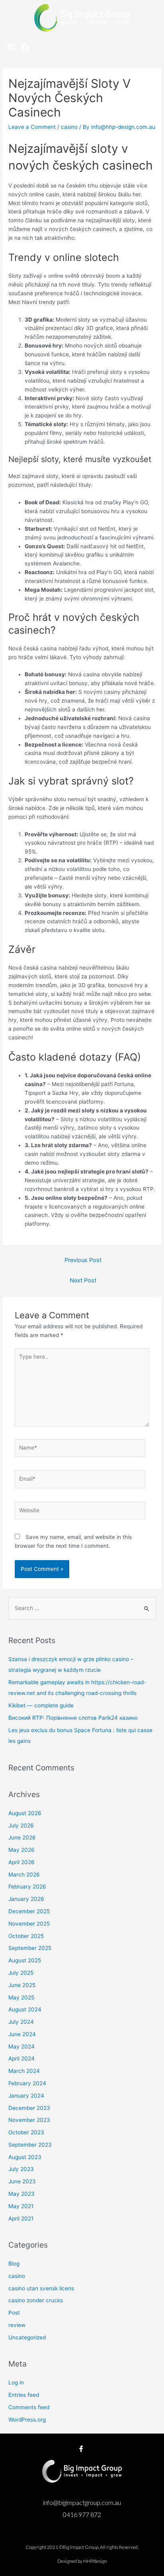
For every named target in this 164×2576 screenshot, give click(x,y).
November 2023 (29, 2120)
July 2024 (21, 2022)
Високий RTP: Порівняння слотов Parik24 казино (73, 1718)
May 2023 (21, 2194)
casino (69, 127)
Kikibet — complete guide (41, 1705)
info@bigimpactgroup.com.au (82, 2502)
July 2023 (21, 2169)
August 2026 (25, 1813)
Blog (14, 2264)
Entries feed (24, 2395)
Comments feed (29, 2407)
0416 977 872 (82, 2514)
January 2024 (26, 2096)
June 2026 (22, 1837)
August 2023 (25, 2157)
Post (14, 2313)
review (17, 2325)
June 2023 (22, 2181)
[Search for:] (82, 1608)
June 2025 (22, 1985)
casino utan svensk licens (41, 2288)
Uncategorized (27, 2337)
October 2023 (26, 2132)
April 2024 (21, 2058)
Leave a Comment (32, 127)
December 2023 (29, 2108)
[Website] (80, 1512)
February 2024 (27, 2083)
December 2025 (29, 1911)
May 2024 (21, 2047)
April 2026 (21, 1862)
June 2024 (22, 2034)
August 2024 (25, 2009)
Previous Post (83, 1260)
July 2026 (21, 1825)
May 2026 (21, 1850)
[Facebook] (25, 48)
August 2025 (25, 1960)
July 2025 (21, 1973)
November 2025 (29, 1924)
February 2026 (27, 1887)
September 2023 (30, 2145)
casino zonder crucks (36, 2300)
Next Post (83, 1280)
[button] (11, 46)
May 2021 (21, 2206)
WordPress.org (27, 2420)
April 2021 (21, 2218)
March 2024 (24, 2071)
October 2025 (26, 1936)
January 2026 (26, 1899)
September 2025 (30, 1948)
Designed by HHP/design (82, 2561)
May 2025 (21, 1997)
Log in (16, 2382)
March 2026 (24, 1875)
